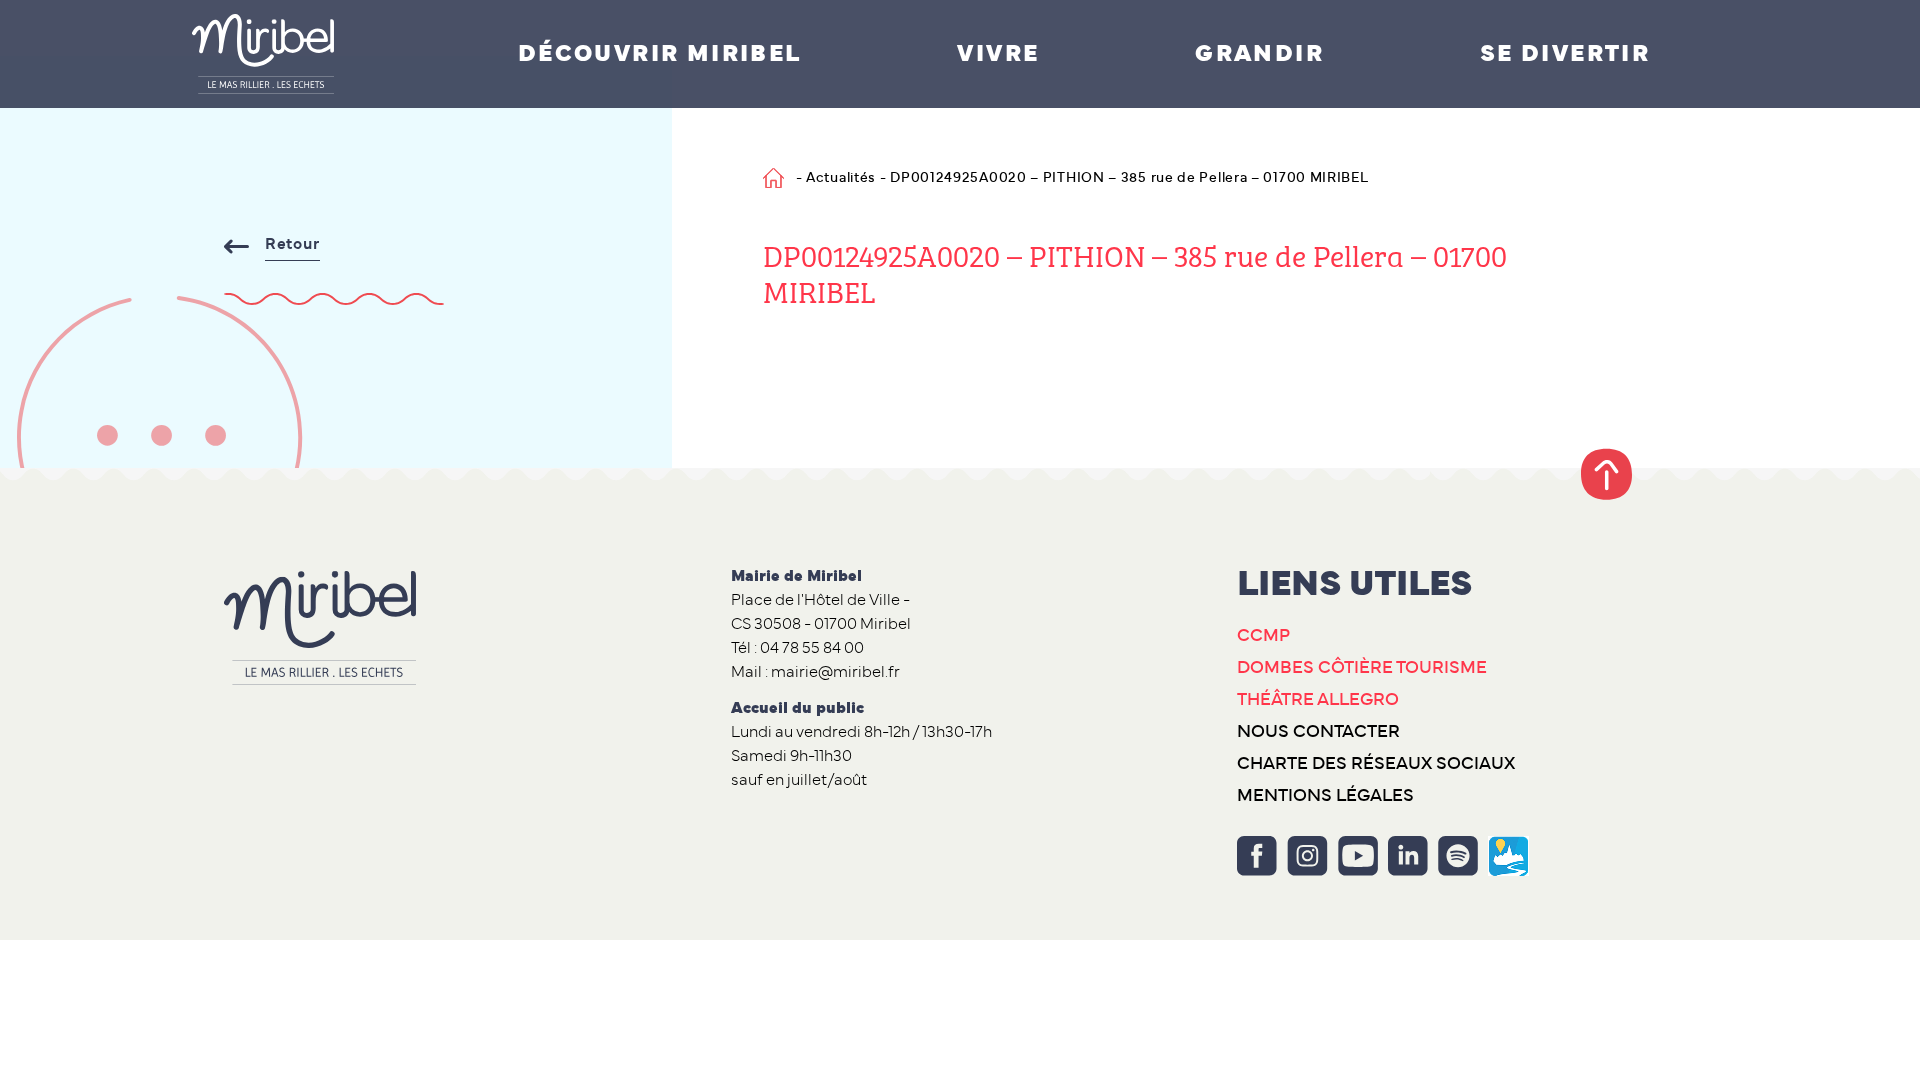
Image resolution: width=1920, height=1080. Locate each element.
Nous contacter (1318, 732)
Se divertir (1565, 54)
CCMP (1263, 636)
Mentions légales (1325, 796)
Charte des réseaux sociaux (1376, 764)
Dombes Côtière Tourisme (1362, 668)
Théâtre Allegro (1318, 700)
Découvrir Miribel (660, 54)
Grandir (1259, 54)
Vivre (998, 54)
